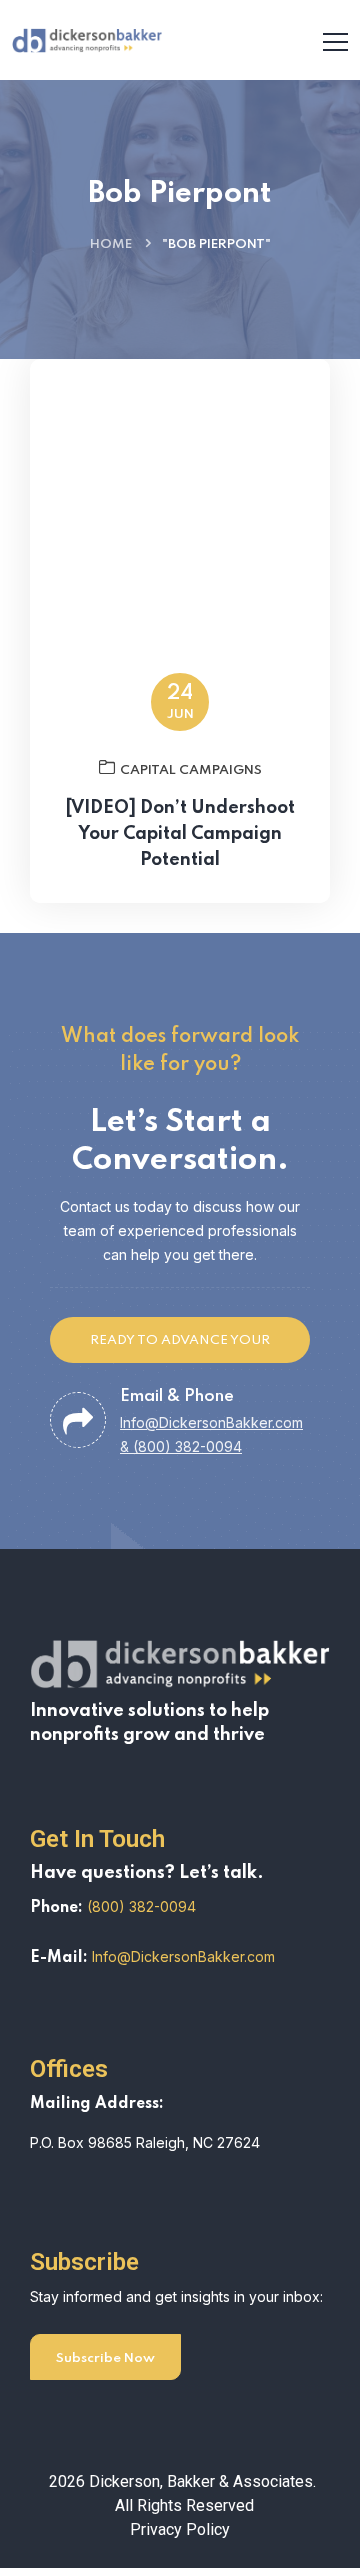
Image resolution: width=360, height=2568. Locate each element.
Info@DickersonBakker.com (183, 1956)
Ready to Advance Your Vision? (180, 1348)
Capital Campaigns (191, 770)
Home (111, 244)
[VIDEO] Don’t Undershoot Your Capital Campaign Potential (180, 834)
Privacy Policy (180, 2529)
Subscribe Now (105, 2358)
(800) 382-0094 (141, 1906)
